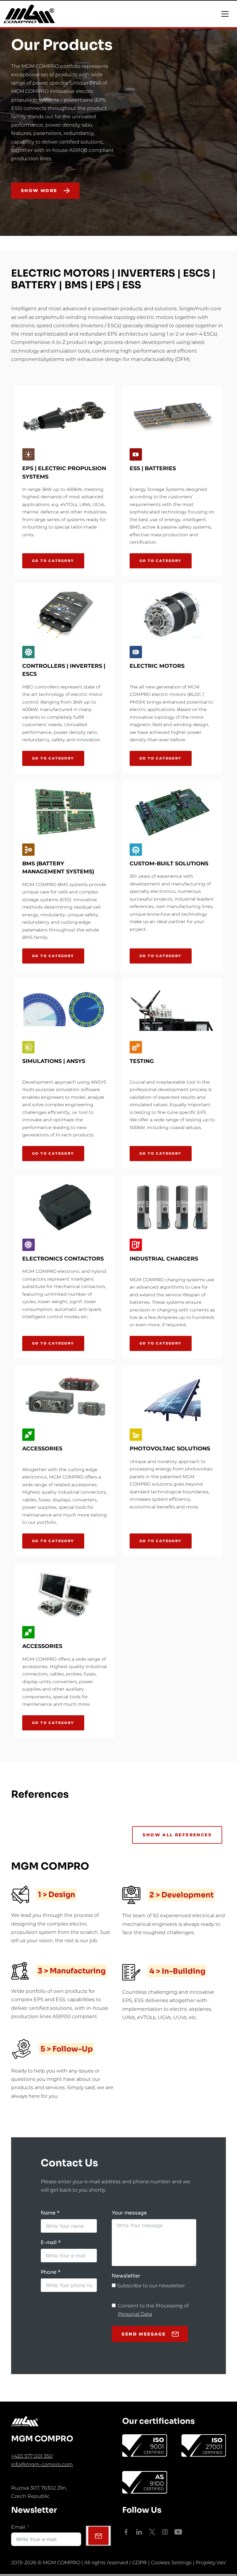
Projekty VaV (211, 2563)
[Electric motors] (172, 615)
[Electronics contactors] (65, 1207)
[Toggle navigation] (225, 14)
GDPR (139, 2563)
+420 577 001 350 (32, 2456)
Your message (129, 2213)
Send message (144, 2334)
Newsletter (126, 2276)
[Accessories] (65, 1397)
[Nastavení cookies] (118, 2575)
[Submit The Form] (98, 2536)
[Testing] (172, 1010)
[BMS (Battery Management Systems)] (65, 812)
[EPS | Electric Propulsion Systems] (65, 417)
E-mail (49, 2242)
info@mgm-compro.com (42, 2464)
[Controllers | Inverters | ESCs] (65, 615)
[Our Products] (221, 210)
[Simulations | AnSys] (65, 1010)
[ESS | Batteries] (172, 417)
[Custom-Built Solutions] (172, 812)
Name (48, 2213)
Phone (49, 2272)
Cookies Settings (171, 2563)
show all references (177, 1835)
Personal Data (135, 2314)
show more (39, 190)
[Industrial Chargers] (172, 1207)
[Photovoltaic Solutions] (172, 1397)
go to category (53, 561)
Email (18, 2527)
